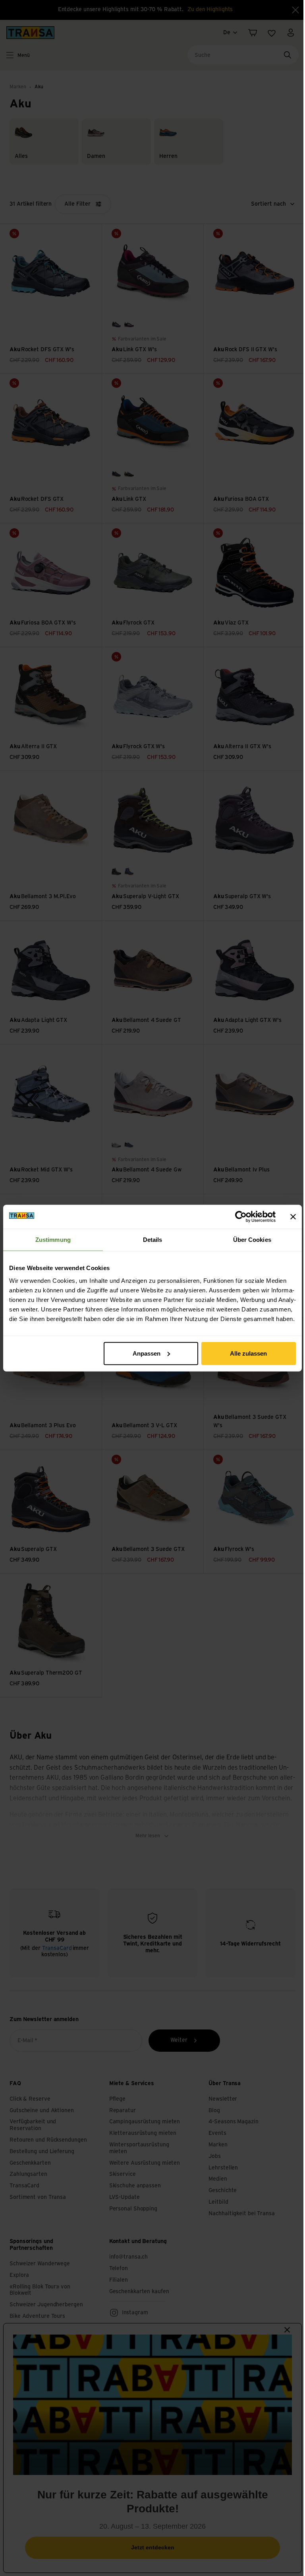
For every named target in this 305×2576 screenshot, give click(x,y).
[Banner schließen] (293, 1217)
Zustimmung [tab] (53, 1240)
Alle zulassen (248, 1353)
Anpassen (147, 1353)
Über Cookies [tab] (252, 1240)
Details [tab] (153, 1240)
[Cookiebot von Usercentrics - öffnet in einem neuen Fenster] (241, 1217)
